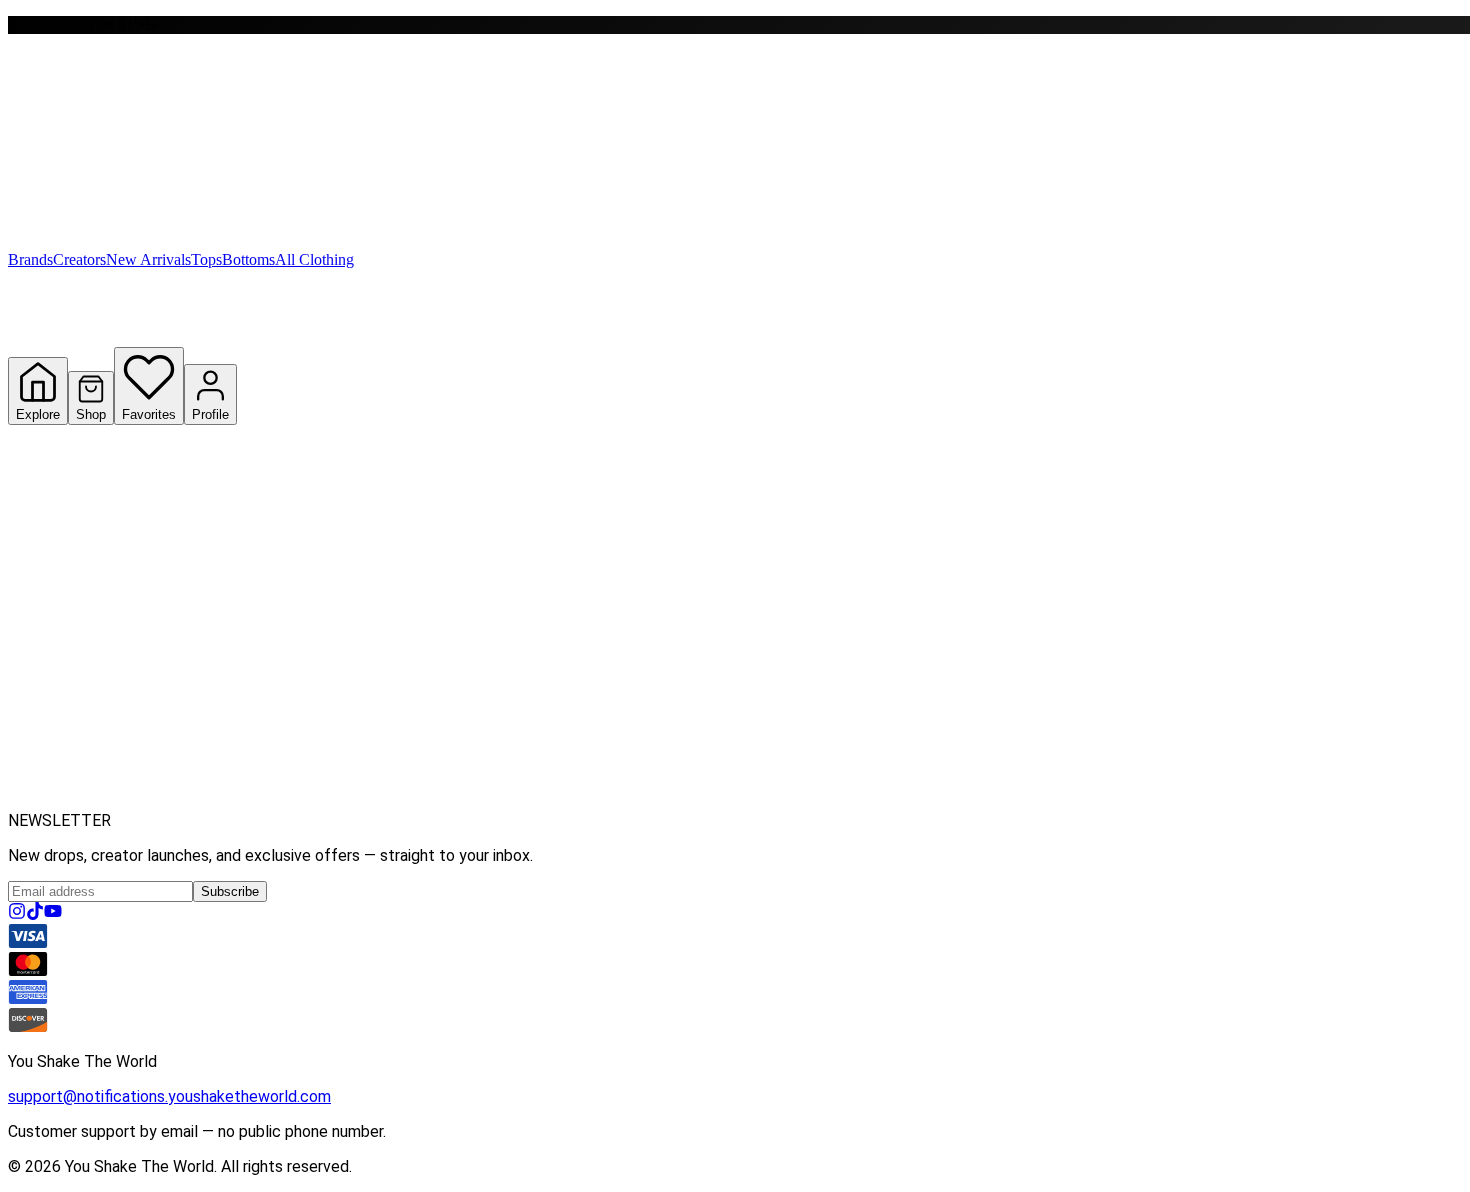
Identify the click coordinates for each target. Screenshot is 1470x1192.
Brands (30, 259)
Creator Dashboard (316, 797)
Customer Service (156, 655)
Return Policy (838, 725)
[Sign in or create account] (25, 17)
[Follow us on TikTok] (35, 914)
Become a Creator (72, 797)
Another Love (143, 515)
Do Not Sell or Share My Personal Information (543, 726)
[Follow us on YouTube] (53, 914)
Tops (206, 259)
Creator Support (193, 797)
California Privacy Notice (316, 725)
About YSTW (53, 585)
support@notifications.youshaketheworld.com (169, 1096)
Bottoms (248, 259)
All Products (52, 515)
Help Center (50, 655)
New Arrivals (148, 259)
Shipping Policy (737, 725)
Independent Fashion (498, 515)
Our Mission (139, 585)
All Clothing (314, 259)
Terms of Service (69, 725)
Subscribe (230, 891)
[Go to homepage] (118, 141)
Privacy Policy (180, 725)
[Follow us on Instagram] (17, 914)
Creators (79, 259)
